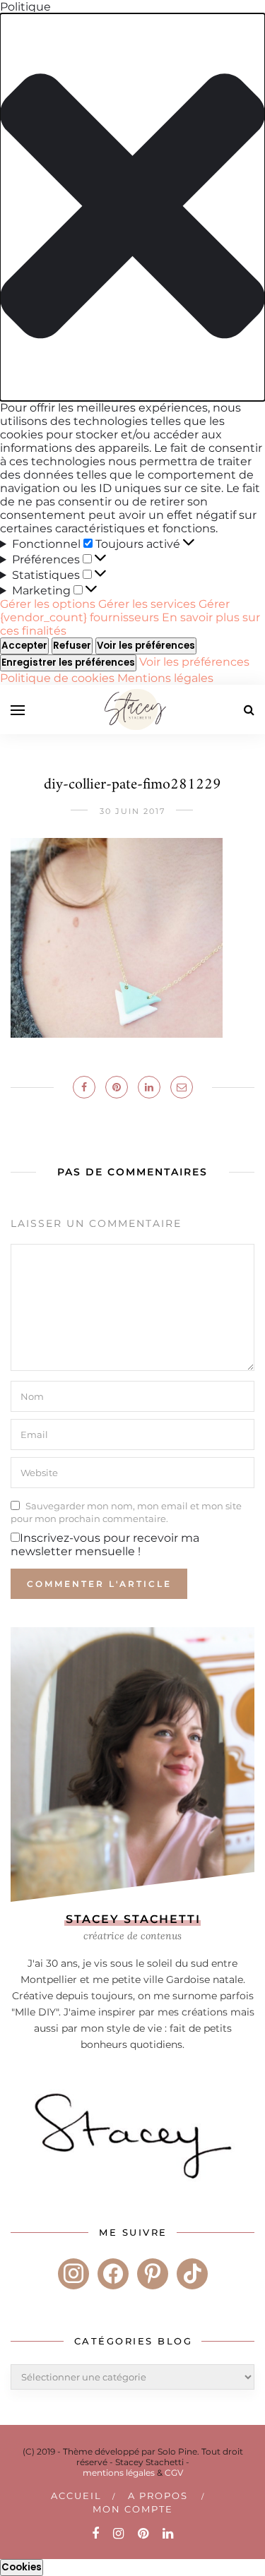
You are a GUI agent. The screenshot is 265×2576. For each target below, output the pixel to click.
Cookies (22, 2567)
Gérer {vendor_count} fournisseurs (115, 611)
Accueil (76, 2496)
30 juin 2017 (132, 811)
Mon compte (133, 2509)
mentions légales (119, 2473)
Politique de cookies (59, 678)
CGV (174, 2473)
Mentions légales (165, 678)
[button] (132, 207)
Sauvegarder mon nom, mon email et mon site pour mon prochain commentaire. (126, 1512)
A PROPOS (158, 2496)
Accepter (24, 646)
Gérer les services (147, 604)
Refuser (72, 646)
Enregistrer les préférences (68, 663)
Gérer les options (48, 604)
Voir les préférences (146, 646)
